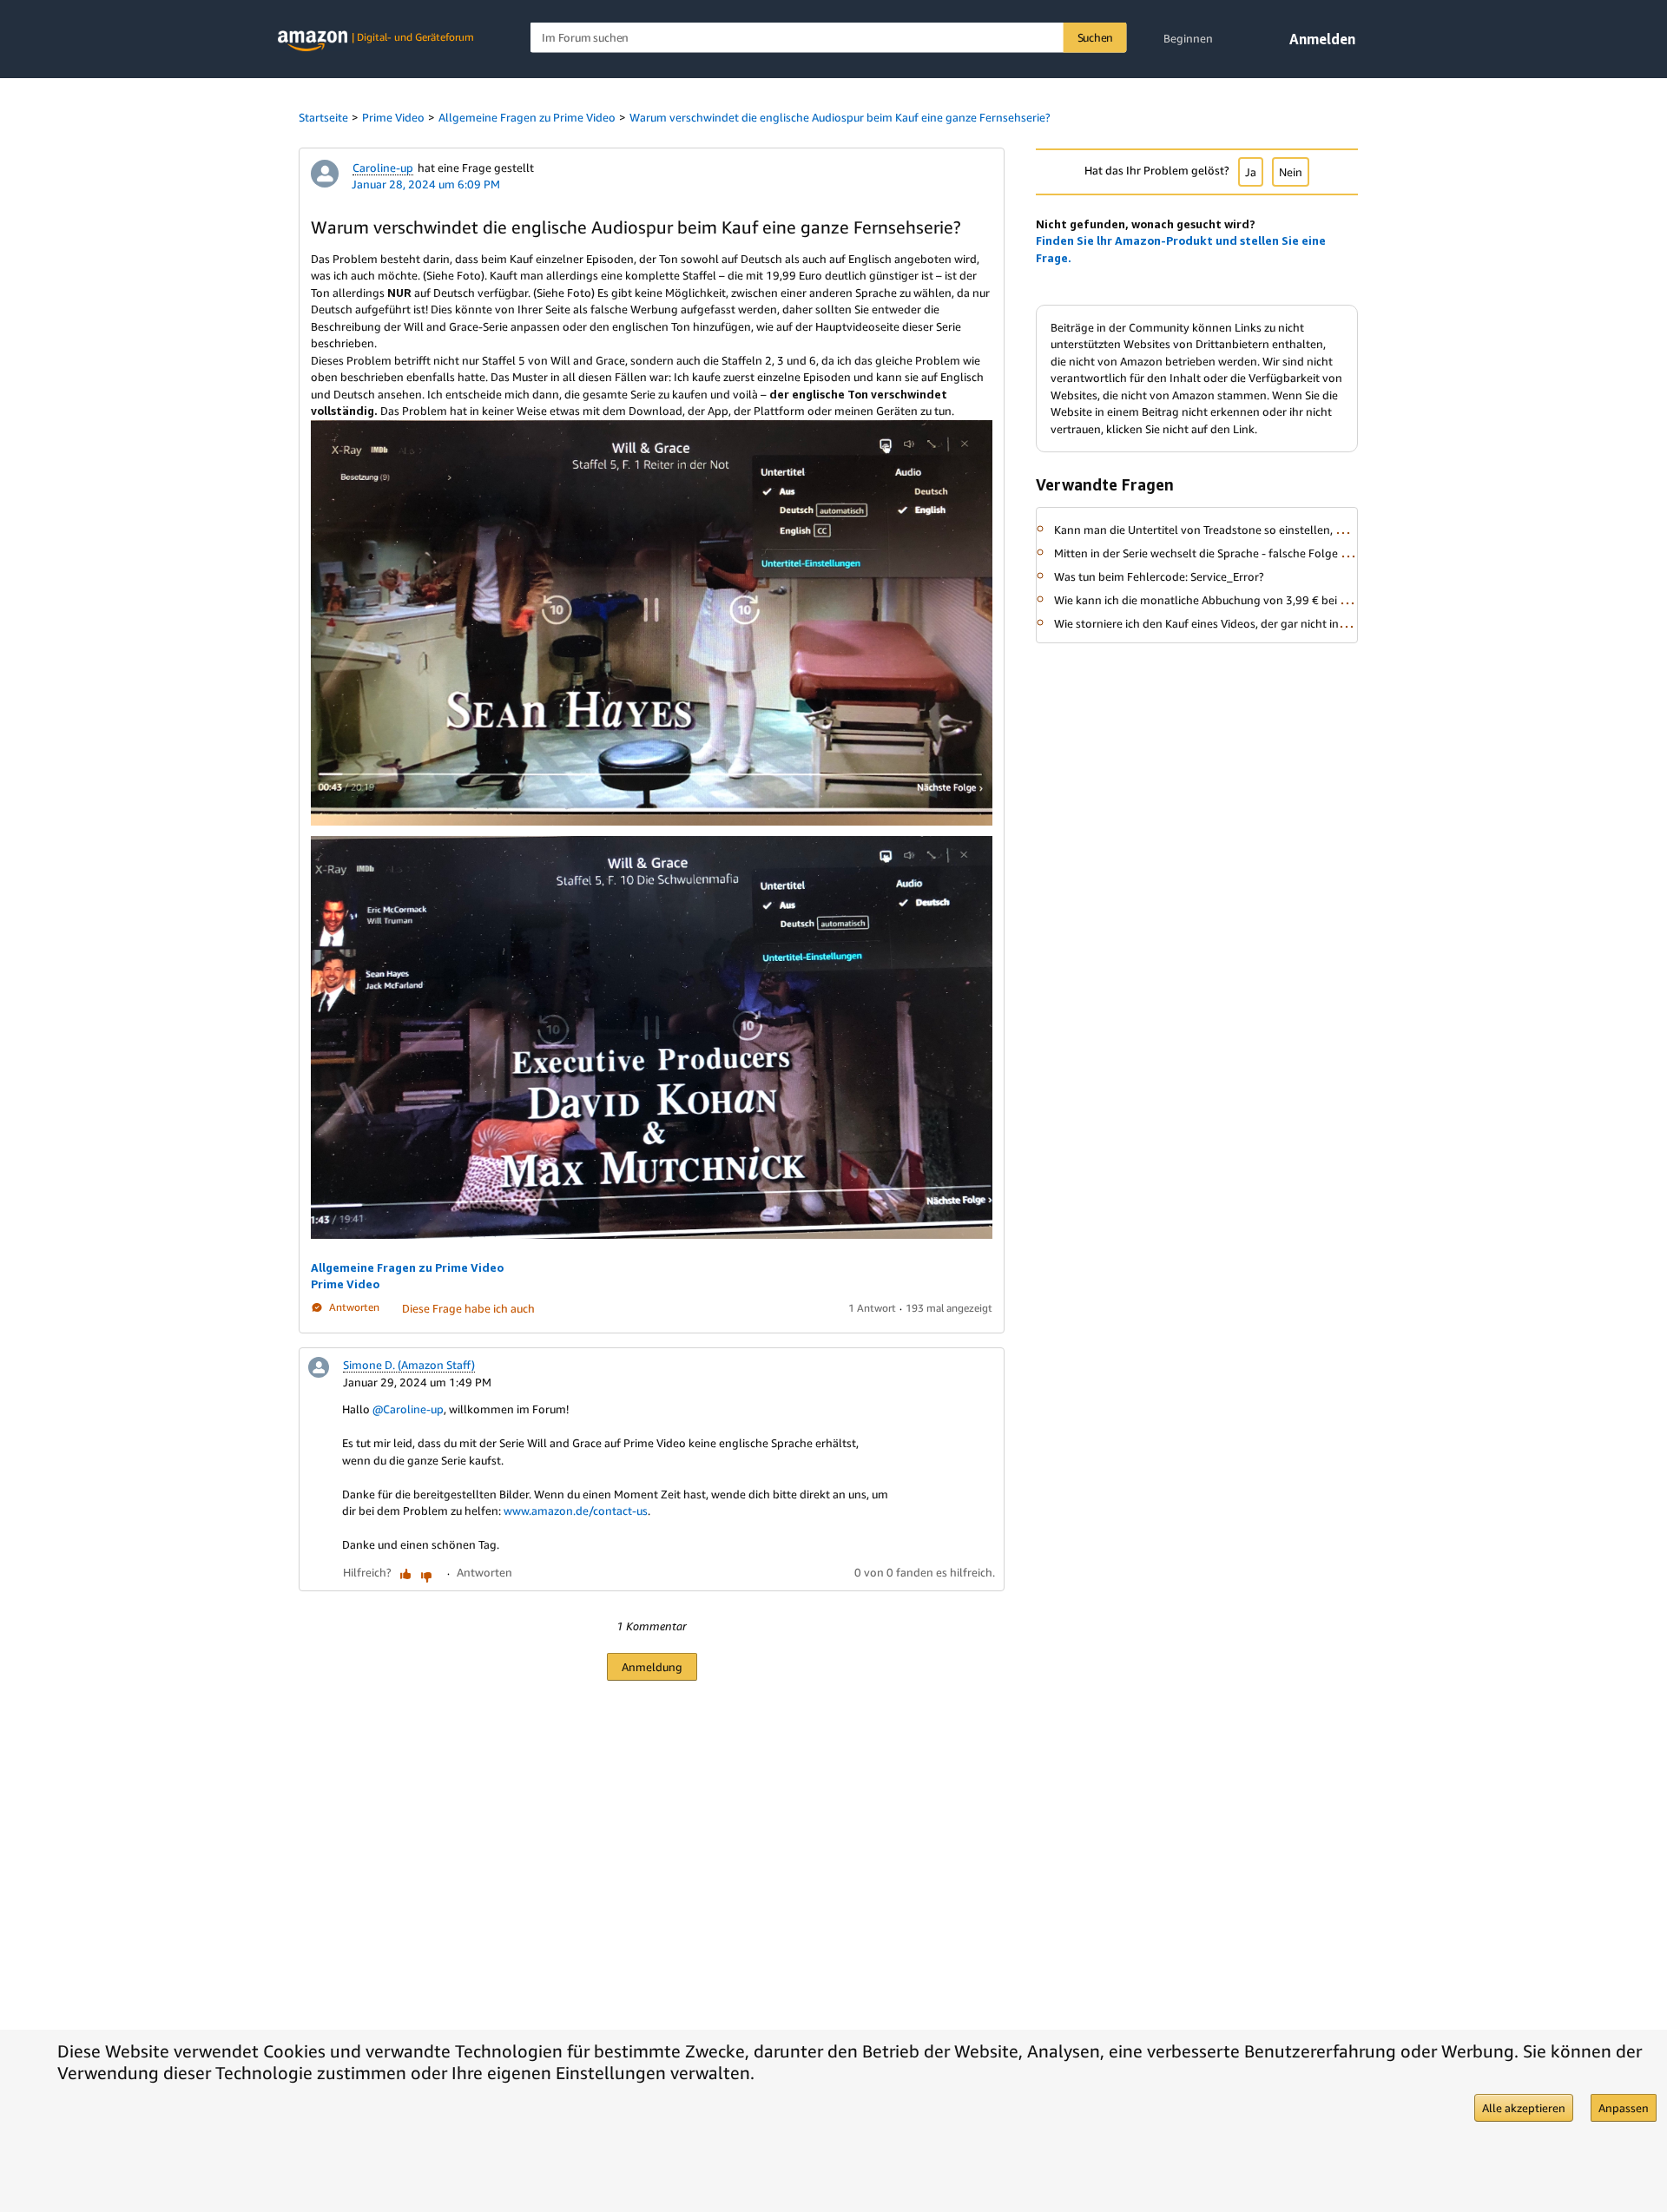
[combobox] (829, 38)
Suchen (1096, 37)
